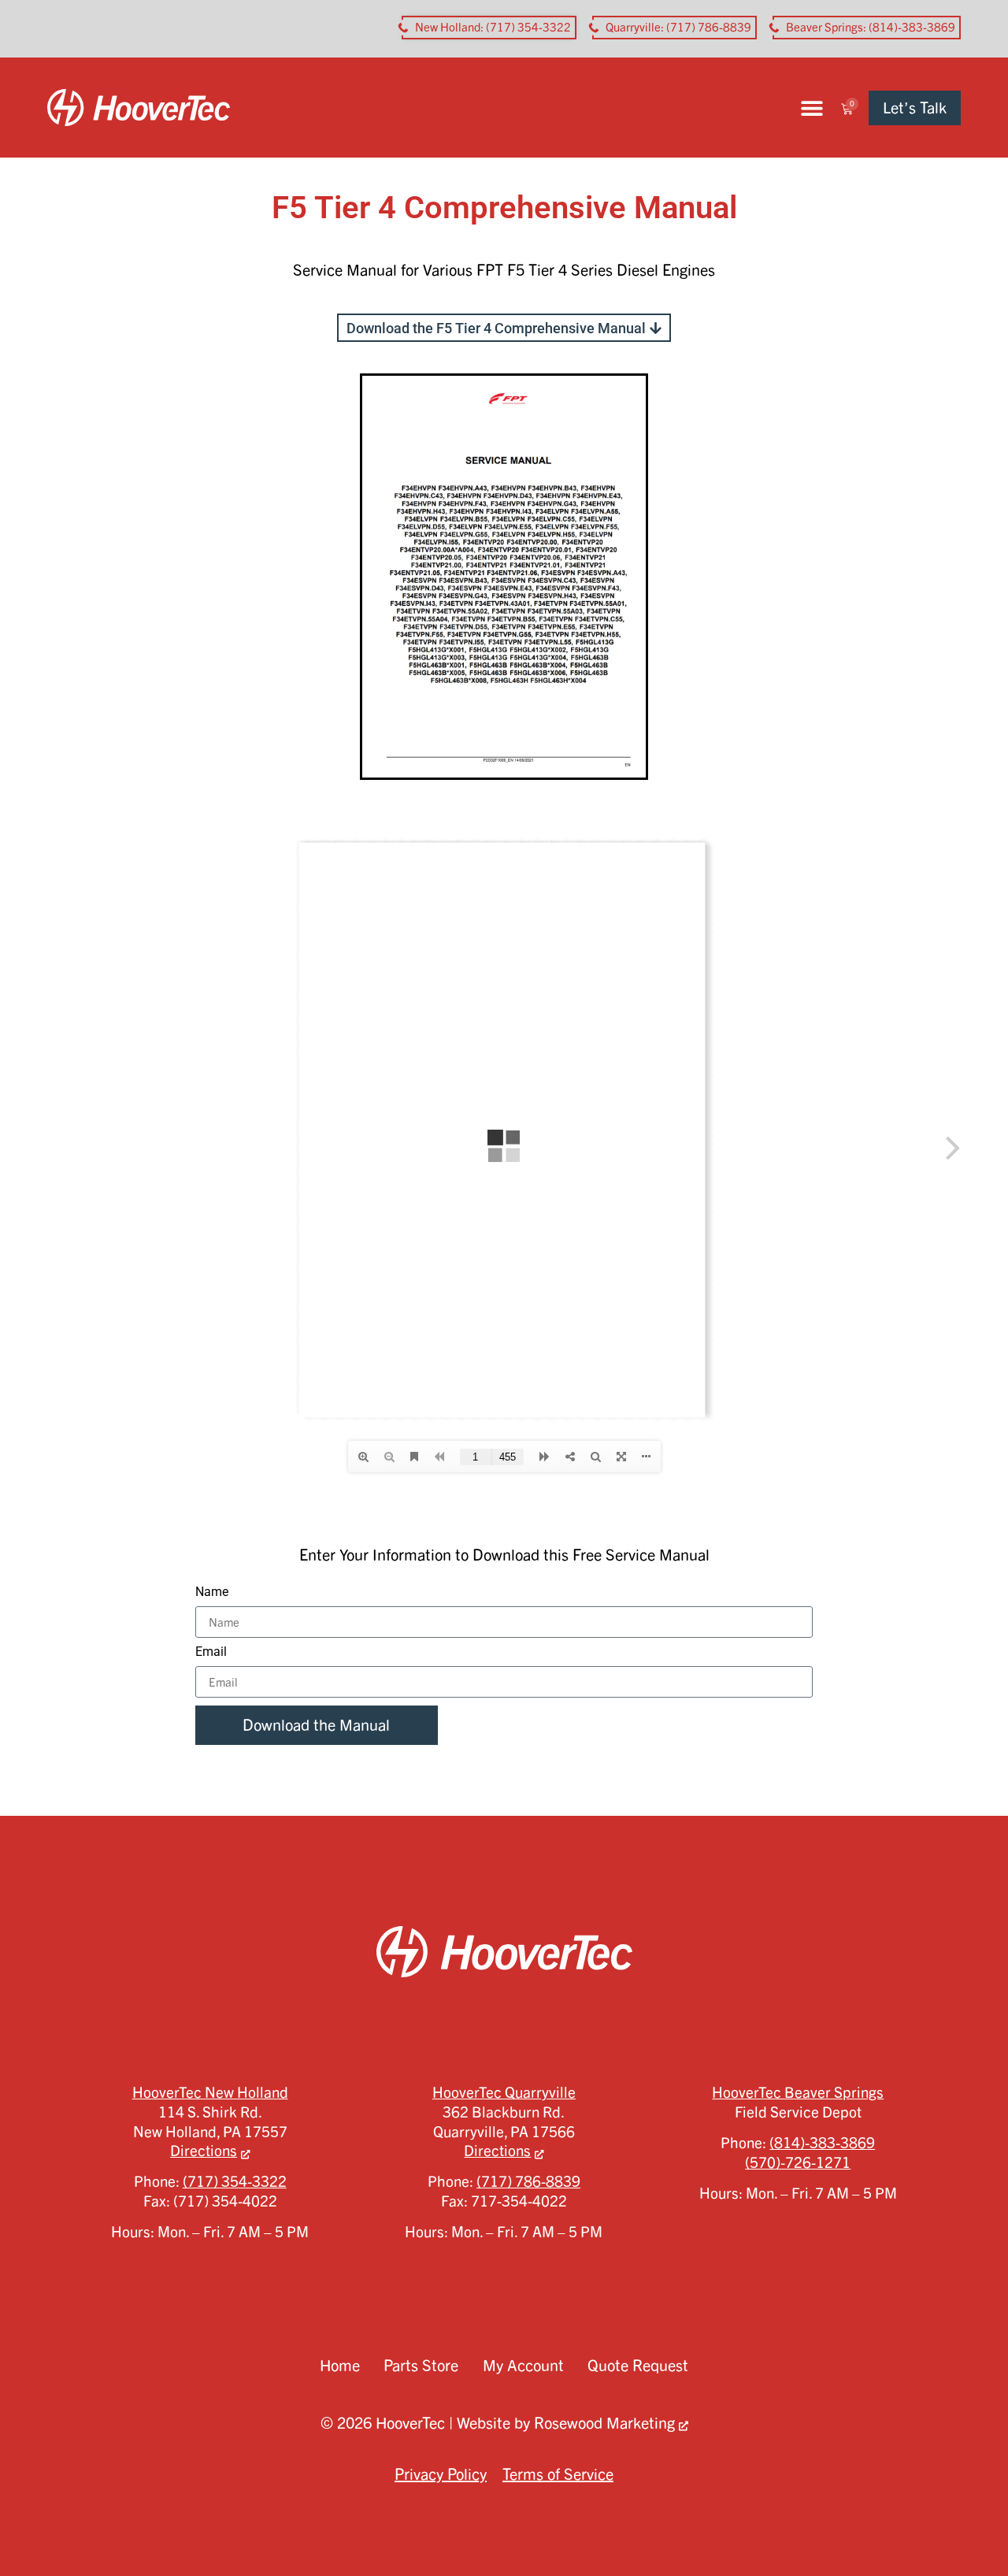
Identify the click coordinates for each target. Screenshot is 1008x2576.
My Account (523, 2365)
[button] (812, 108)
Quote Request (638, 2365)
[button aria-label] (489, 28)
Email (211, 1652)
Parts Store (421, 2365)
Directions (204, 2151)
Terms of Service (558, 2474)
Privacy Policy (441, 2474)
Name (212, 1592)
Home (340, 2365)
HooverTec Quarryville (504, 2092)
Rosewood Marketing (604, 2423)
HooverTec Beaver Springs (798, 2092)
